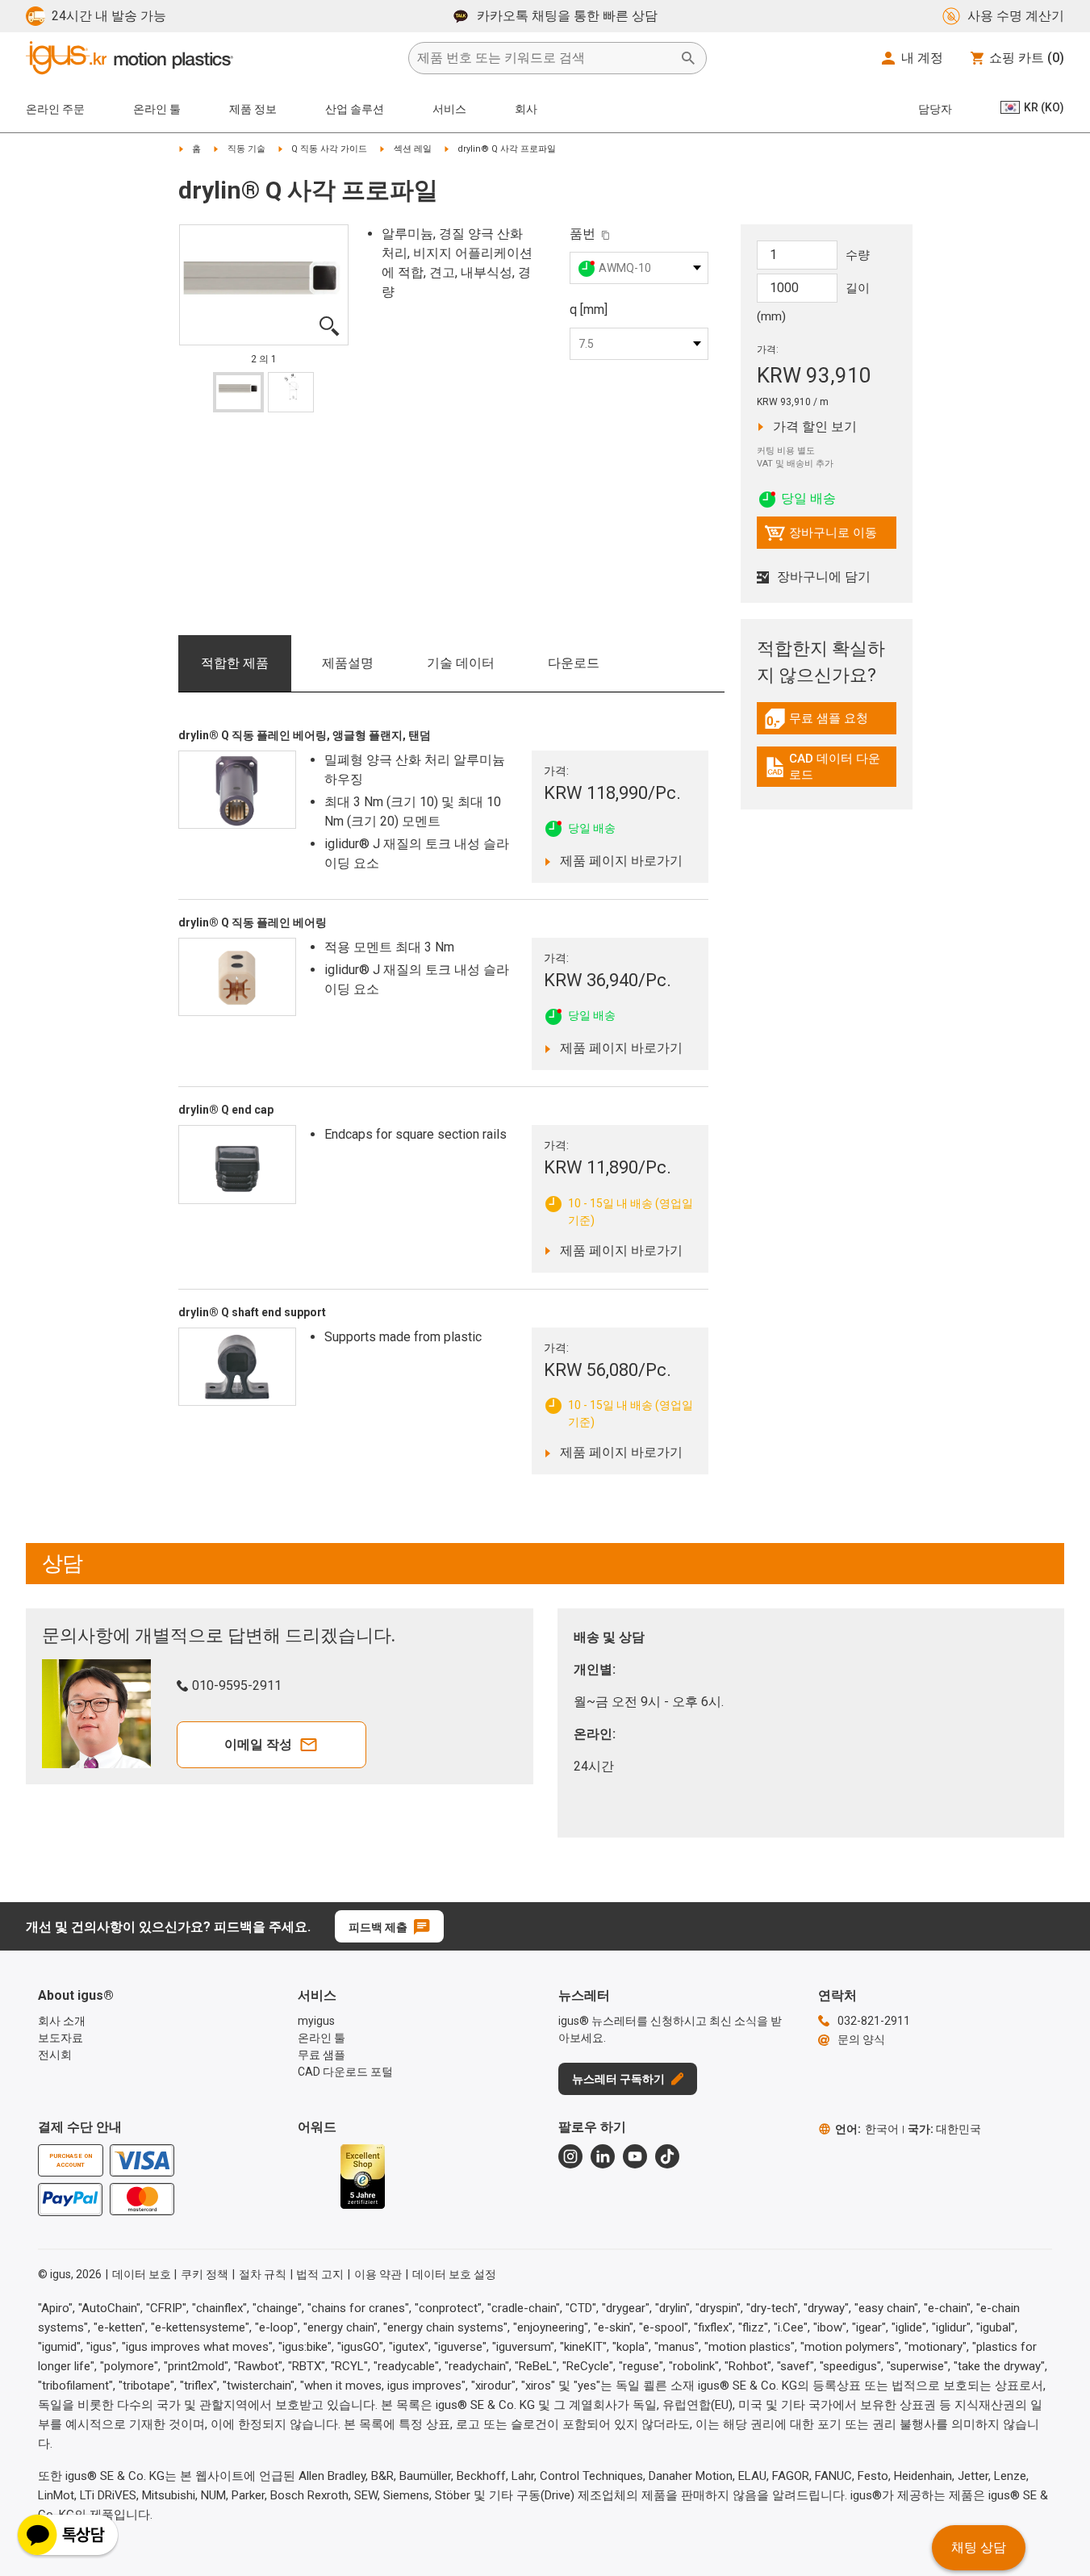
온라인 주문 (55, 109)
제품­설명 (348, 663)
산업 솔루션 (355, 109)
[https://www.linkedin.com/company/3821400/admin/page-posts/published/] (603, 2156)
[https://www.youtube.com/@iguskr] (635, 2156)
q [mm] (589, 309)
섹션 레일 (413, 149)
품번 (583, 234)
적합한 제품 (235, 663)
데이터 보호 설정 (454, 2274)
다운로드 (574, 663)
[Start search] (688, 58)
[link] (827, 724)
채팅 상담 (979, 2547)
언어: (867, 2129)
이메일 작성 (258, 1744)
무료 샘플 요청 (830, 722)
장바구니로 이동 (821, 537)
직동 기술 (246, 149)
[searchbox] (545, 58)
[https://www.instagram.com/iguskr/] (570, 2156)
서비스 (449, 109)
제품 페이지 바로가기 (617, 860)
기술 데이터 (461, 663)
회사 (526, 109)
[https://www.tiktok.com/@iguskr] (667, 2156)
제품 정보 (253, 109)
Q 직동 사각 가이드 (329, 149)
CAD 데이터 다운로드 (829, 767)
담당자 (935, 109)
